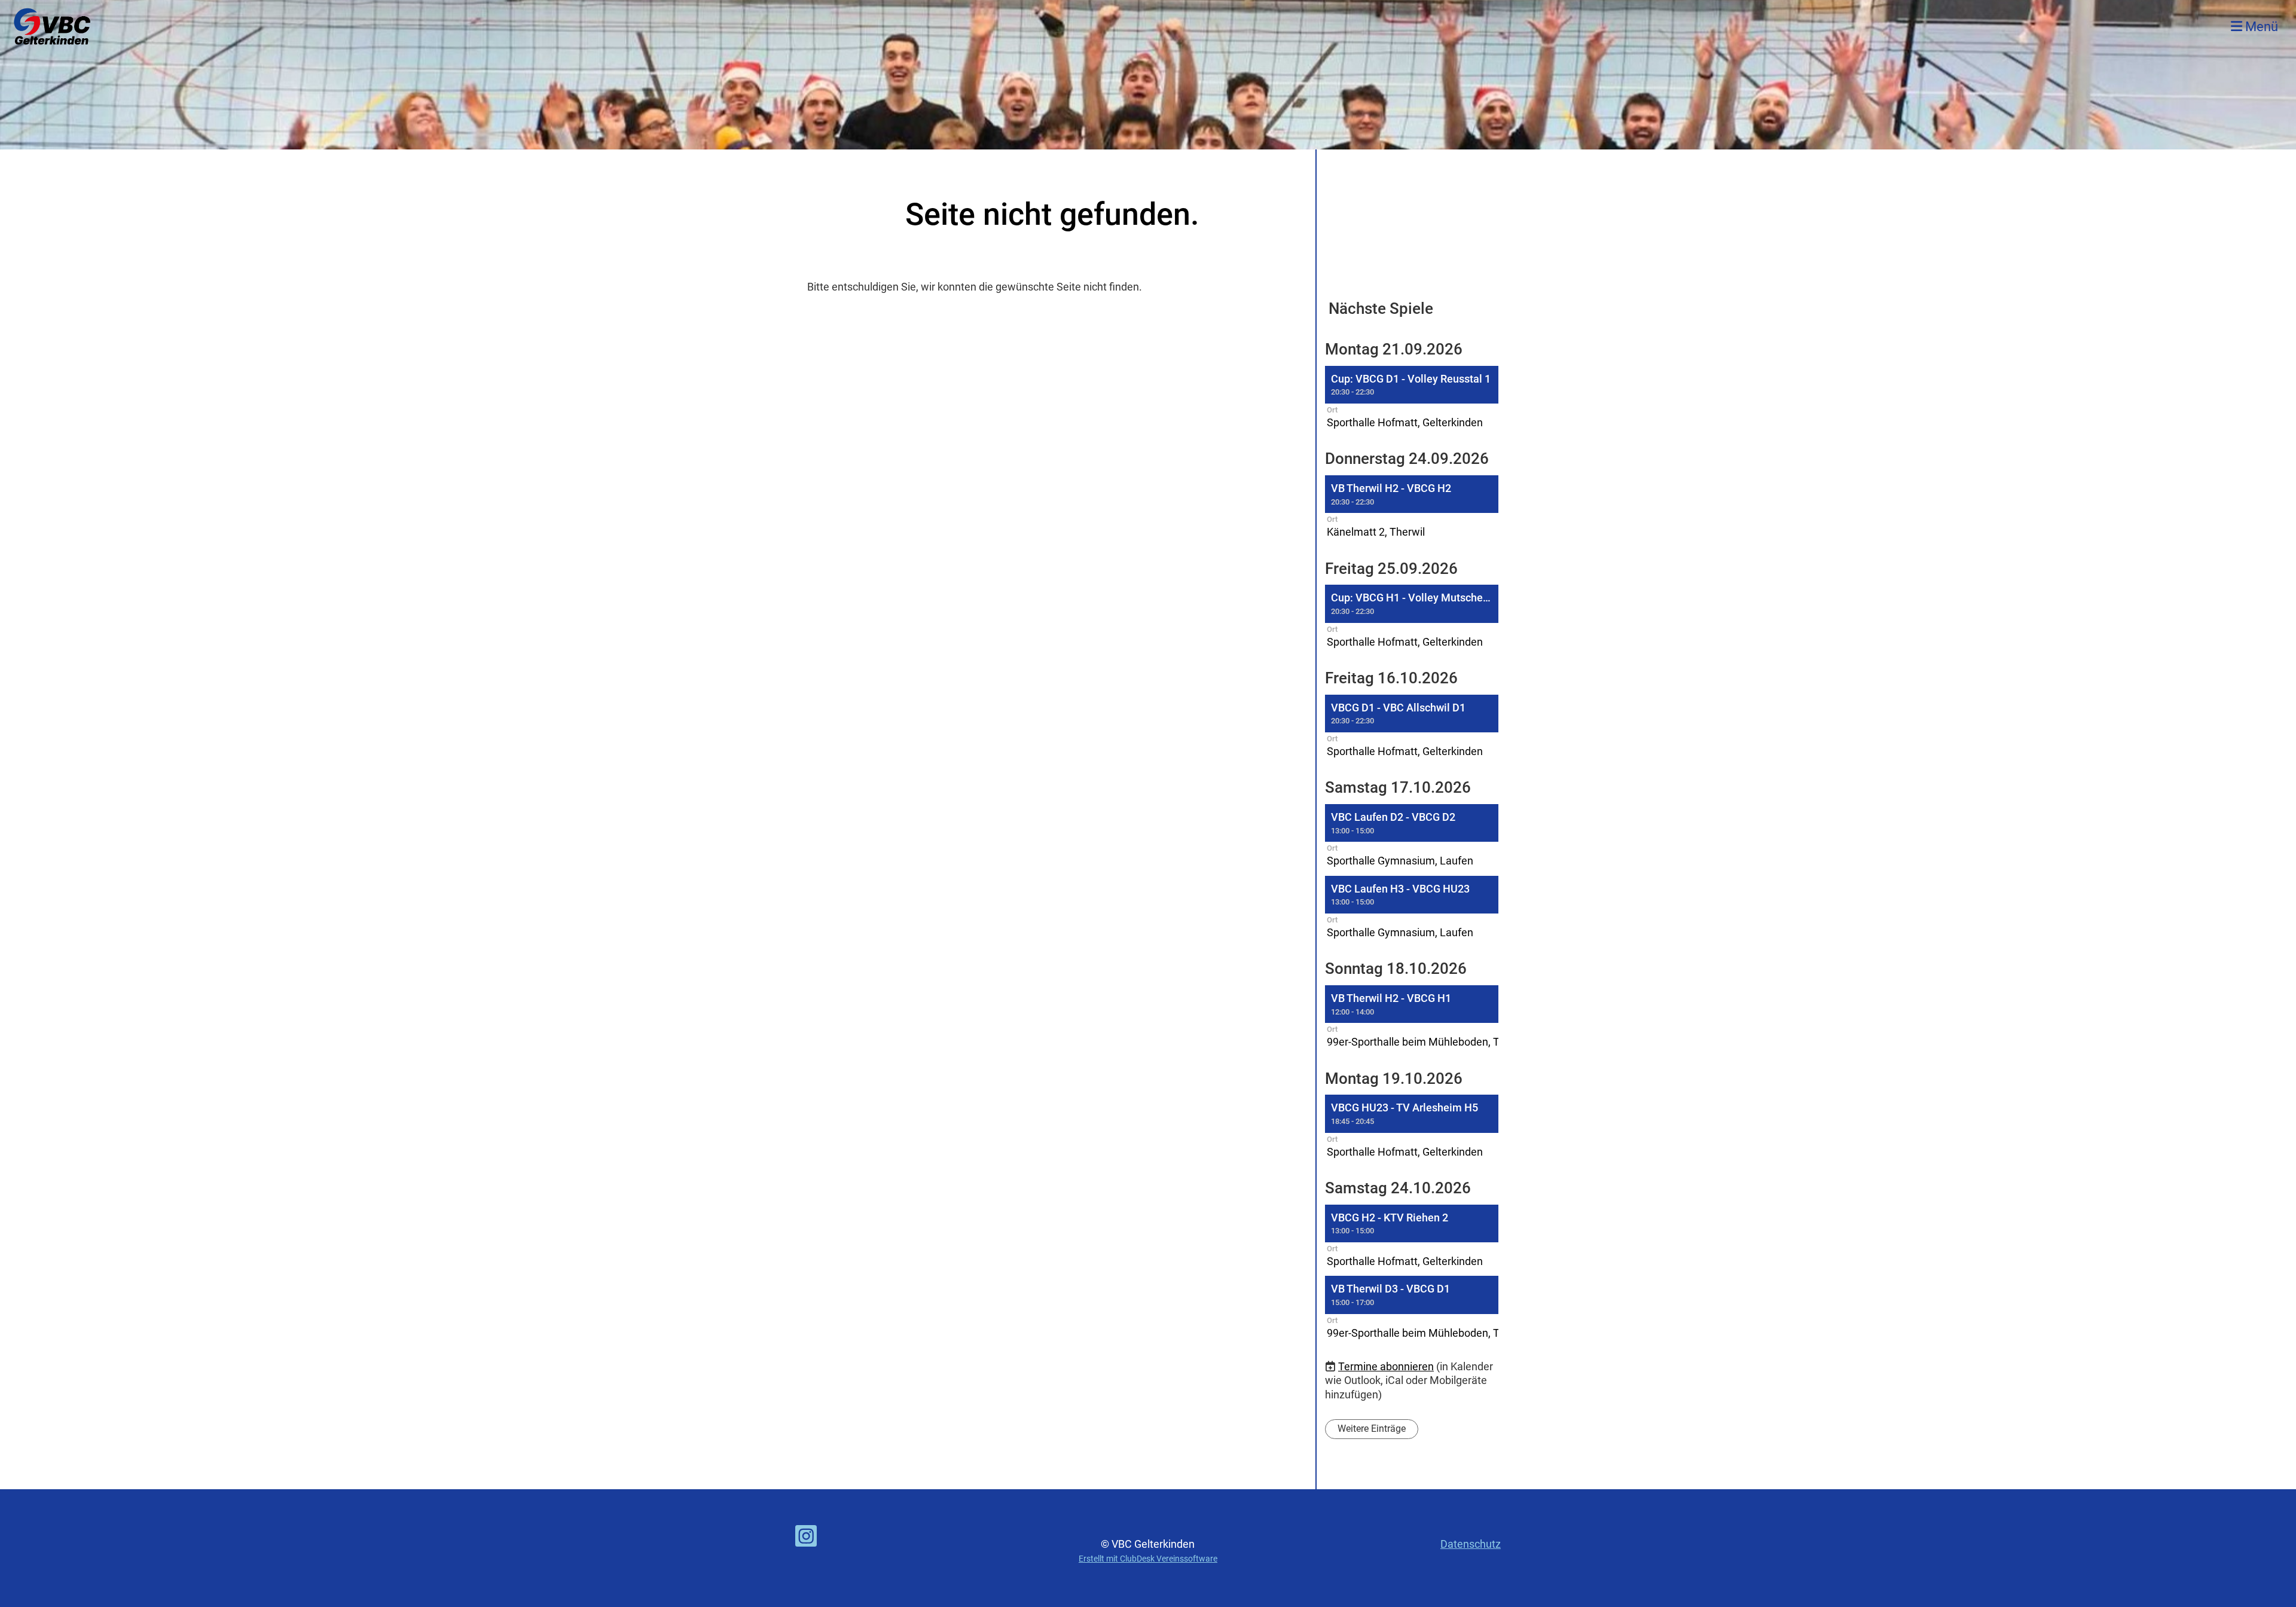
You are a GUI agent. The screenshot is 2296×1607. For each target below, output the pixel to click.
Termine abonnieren (1386, 1366)
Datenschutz (1471, 1544)
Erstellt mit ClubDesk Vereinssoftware (1148, 1559)
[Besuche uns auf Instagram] (806, 1539)
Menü (2260, 27)
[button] (1412, 399)
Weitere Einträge (1372, 1429)
